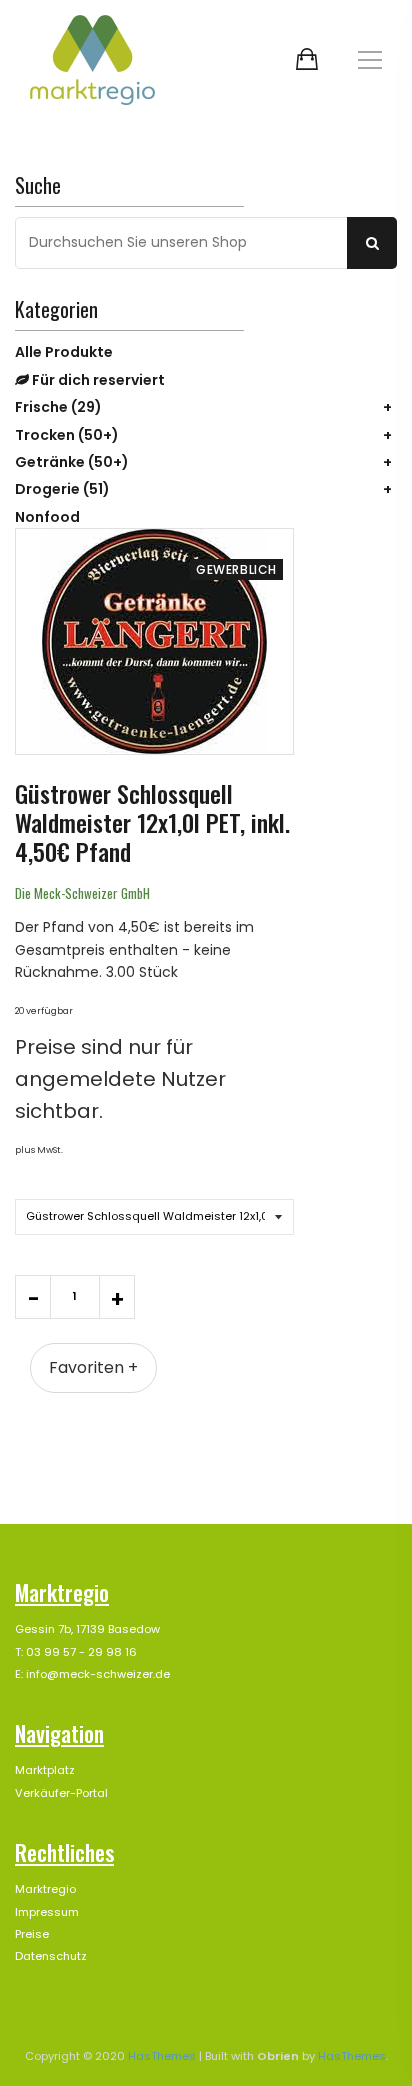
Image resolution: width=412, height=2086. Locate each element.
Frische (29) (58, 407)
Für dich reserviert (97, 380)
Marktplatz (45, 1770)
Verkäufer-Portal (61, 1793)
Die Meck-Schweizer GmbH (82, 893)
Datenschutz (51, 1956)
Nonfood (47, 517)
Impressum (47, 1912)
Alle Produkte (64, 352)
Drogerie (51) (62, 489)
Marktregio (45, 1889)
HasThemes (162, 2056)
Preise (32, 1934)
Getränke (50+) (72, 462)
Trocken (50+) (67, 435)
